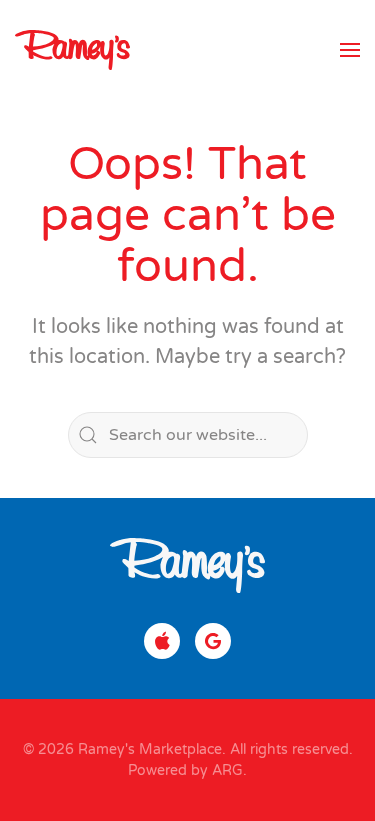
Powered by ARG (185, 770)
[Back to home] (72, 50)
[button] (350, 50)
